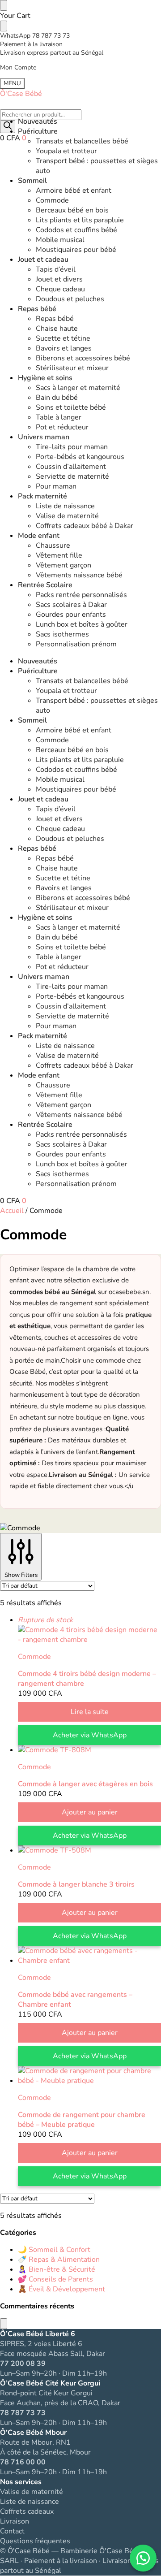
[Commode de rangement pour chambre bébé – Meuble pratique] (89, 2076)
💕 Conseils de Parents (55, 2279)
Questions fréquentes (35, 2541)
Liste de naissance (30, 2502)
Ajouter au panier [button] (90, 1812)
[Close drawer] (4, 26)
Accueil (12, 1211)
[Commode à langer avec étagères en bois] (89, 1750)
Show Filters (21, 1575)
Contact (12, 2531)
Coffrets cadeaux (27, 2511)
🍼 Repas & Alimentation (59, 2260)
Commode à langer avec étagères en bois (85, 1784)
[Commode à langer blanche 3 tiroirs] (89, 1850)
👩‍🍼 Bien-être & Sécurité (57, 2269)
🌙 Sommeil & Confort (54, 2250)
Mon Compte (18, 67)
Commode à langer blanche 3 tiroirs (76, 1884)
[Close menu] (4, 5)
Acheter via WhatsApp (90, 1735)
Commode (34, 1657)
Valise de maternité (32, 2492)
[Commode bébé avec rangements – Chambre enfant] (89, 1956)
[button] (13, 138)
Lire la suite (90, 1712)
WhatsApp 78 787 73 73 (35, 36)
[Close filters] (4, 2324)
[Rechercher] (8, 127)
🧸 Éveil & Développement (61, 2289)
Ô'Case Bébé (21, 94)
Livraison (15, 2521)
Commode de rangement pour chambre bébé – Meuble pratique (82, 2120)
